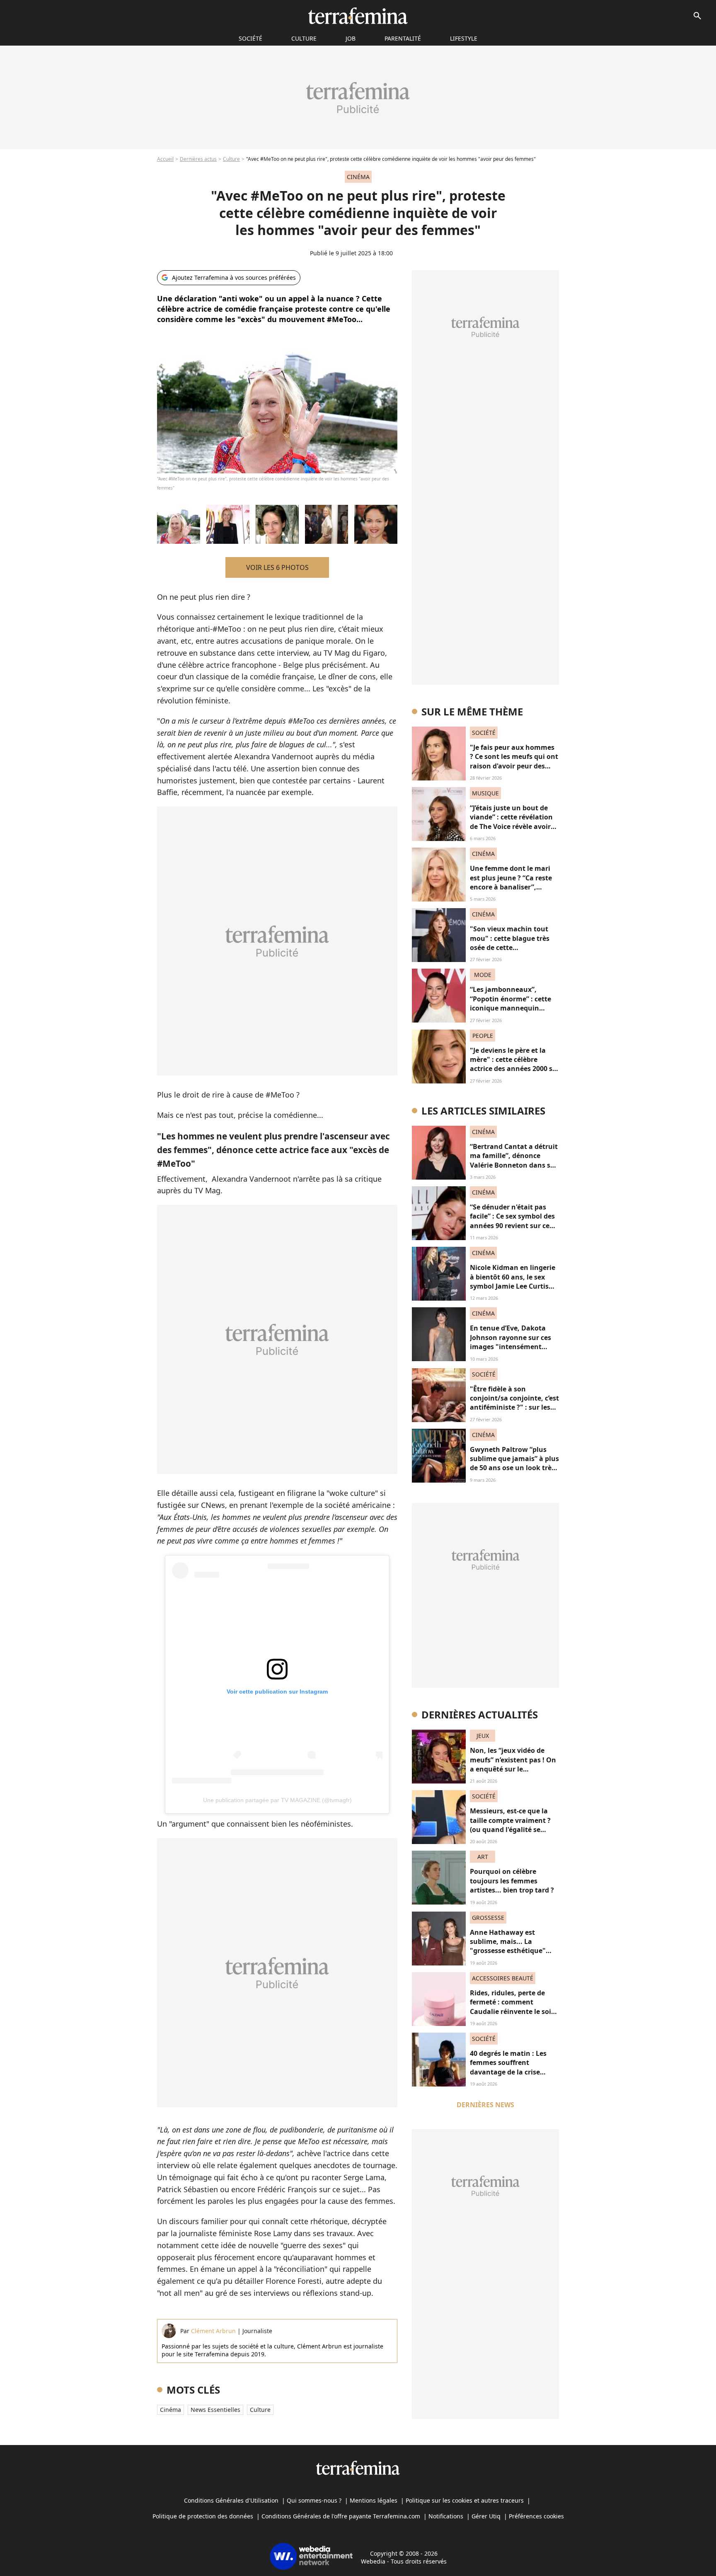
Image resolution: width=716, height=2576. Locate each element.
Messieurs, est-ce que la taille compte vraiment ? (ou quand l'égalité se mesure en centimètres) (510, 1825)
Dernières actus (198, 159)
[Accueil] (358, 16)
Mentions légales (374, 2500)
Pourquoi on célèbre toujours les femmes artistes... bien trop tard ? (512, 1881)
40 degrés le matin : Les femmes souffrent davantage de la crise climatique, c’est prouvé (509, 2067)
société (250, 38)
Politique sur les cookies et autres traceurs (465, 2500)
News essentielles (215, 2410)
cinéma (171, 2410)
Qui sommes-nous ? (314, 2500)
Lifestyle (464, 38)
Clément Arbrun (213, 2331)
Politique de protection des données (203, 2516)
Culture (304, 38)
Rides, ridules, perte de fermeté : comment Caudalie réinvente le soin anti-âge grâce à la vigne (513, 2007)
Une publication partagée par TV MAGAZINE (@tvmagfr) (277, 1800)
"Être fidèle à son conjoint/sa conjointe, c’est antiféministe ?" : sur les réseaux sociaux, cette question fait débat (514, 1408)
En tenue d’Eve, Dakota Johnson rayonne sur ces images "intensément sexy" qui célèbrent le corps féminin (510, 1347)
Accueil (165, 159)
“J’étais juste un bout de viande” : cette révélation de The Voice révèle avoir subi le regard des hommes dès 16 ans (514, 826)
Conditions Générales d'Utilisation (231, 2500)
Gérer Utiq (486, 2516)
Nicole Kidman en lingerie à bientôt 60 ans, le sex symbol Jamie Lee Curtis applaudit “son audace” (513, 1281)
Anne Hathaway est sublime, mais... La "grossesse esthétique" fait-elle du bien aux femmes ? (508, 1951)
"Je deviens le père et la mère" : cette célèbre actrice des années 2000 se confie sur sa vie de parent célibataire (513, 1069)
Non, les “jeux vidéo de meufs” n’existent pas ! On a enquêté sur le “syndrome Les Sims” (513, 1764)
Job (351, 38)
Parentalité (403, 38)
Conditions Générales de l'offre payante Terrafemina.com (341, 2516)
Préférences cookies (536, 2516)
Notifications (446, 2516)
